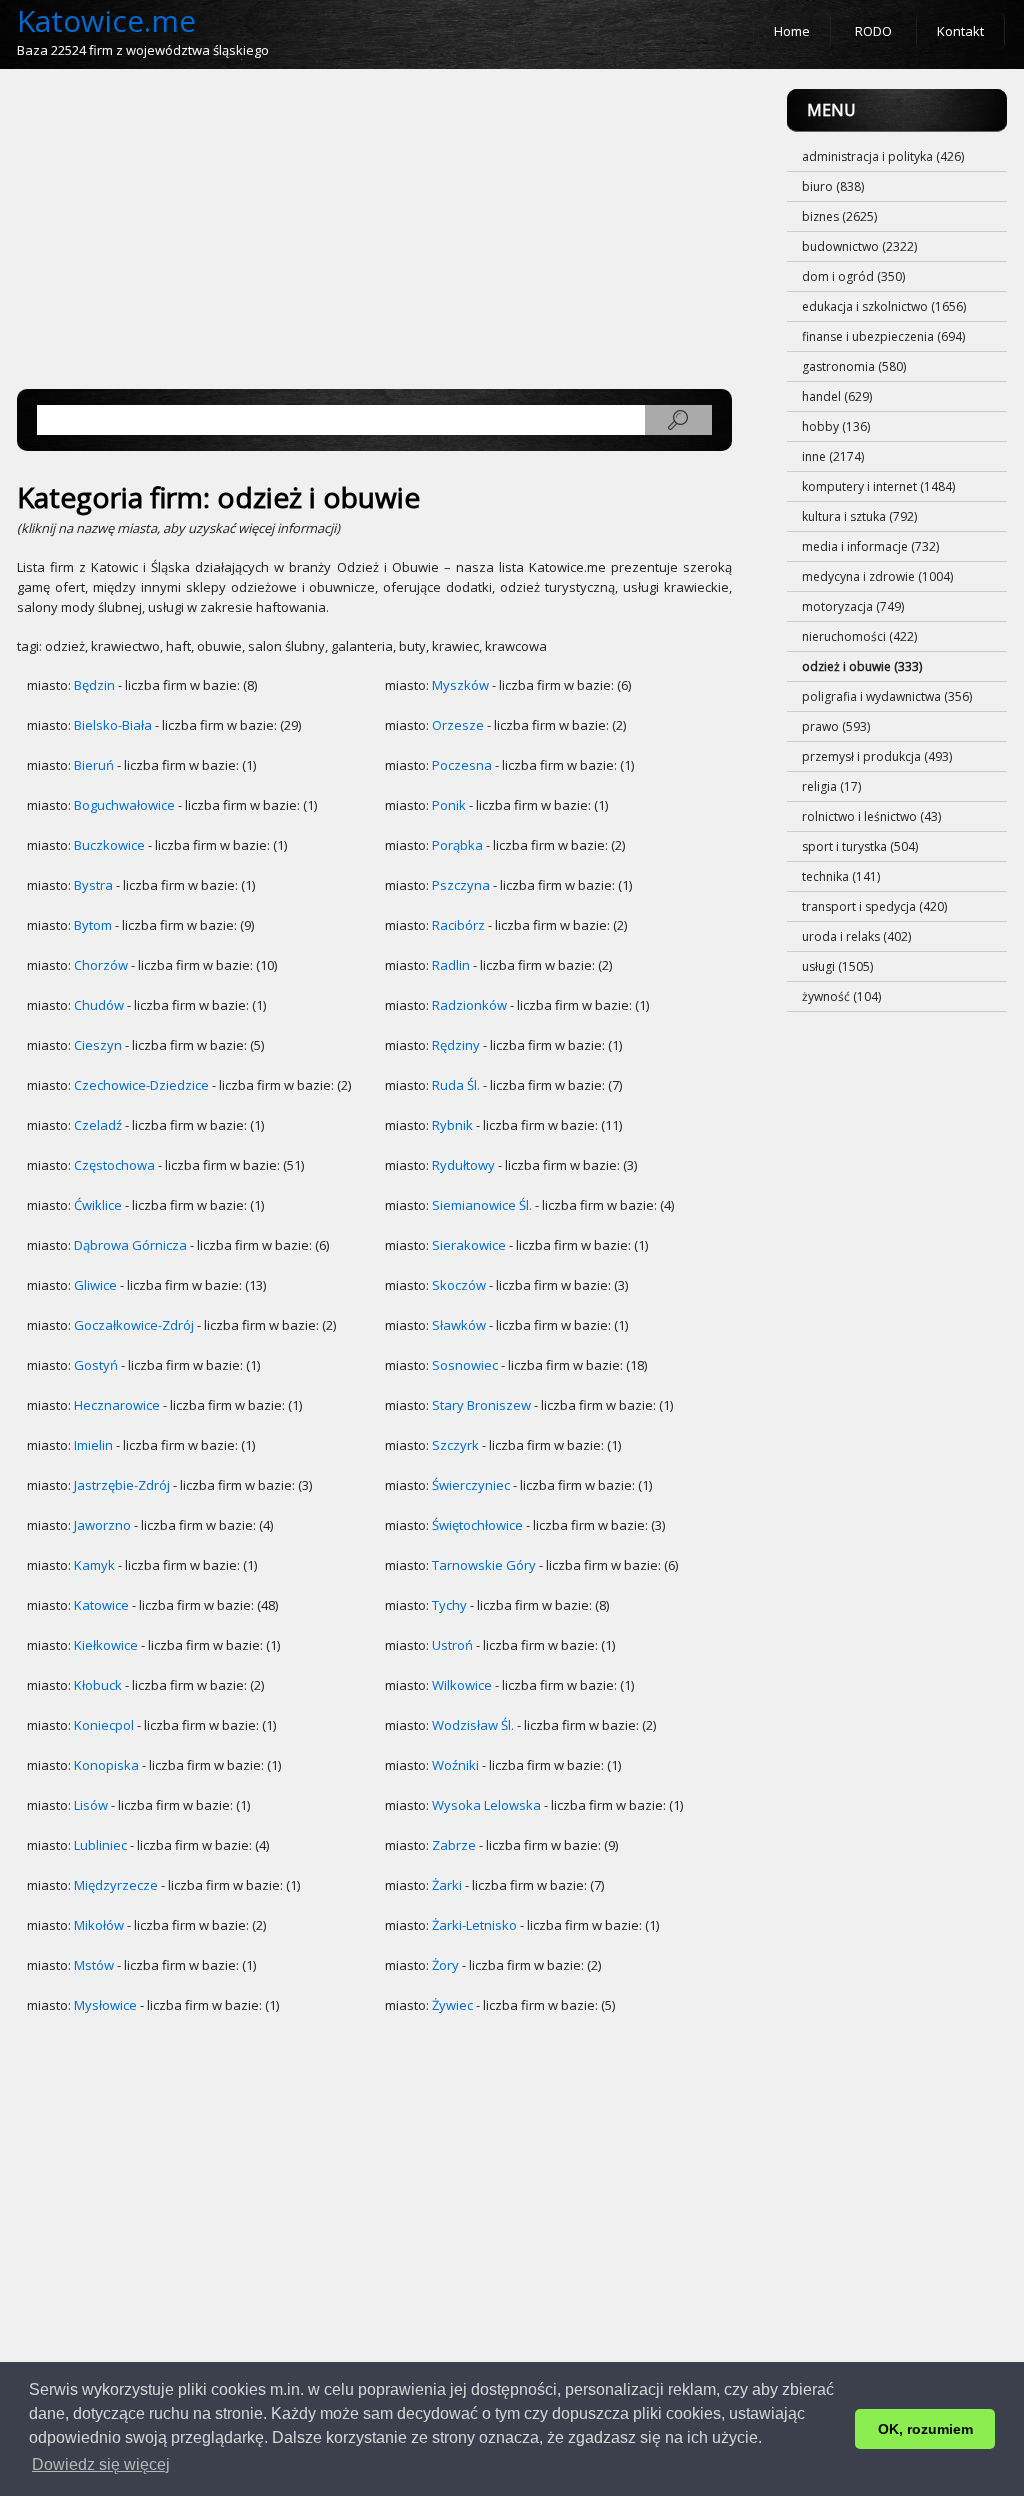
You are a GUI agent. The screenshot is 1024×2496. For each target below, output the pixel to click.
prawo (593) (836, 726)
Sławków (459, 1325)
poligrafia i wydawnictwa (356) (887, 696)
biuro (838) (833, 186)
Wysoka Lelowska (486, 1805)
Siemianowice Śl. (482, 1205)
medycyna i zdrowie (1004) (877, 576)
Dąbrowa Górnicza (130, 1245)
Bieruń (94, 765)
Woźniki (455, 1765)
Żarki (447, 1885)
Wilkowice (462, 1685)
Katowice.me (106, 20)
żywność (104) (841, 996)
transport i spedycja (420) (874, 906)
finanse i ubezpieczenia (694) (883, 336)
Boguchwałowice (124, 805)
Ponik (449, 805)
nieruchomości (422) (859, 636)
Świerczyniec (471, 1485)
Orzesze (458, 725)
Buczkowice (109, 845)
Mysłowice (105, 2005)
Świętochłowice (477, 1525)
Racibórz (458, 925)
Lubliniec (100, 1845)
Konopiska (106, 1765)
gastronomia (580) (854, 366)
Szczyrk (455, 1445)
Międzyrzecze (116, 1885)
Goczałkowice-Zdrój (134, 1325)
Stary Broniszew (481, 1405)
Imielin (93, 1445)
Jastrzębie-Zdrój (122, 1485)
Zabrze (454, 1845)
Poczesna (462, 765)
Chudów (99, 1005)
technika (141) (841, 876)
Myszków (460, 685)
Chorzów (101, 965)
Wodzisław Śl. (473, 1725)
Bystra (93, 885)
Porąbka (457, 845)
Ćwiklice (98, 1205)
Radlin (451, 965)
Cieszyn (98, 1045)
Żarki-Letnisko (474, 1925)
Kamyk (94, 1565)
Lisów (91, 1805)
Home (792, 31)
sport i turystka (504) (860, 846)
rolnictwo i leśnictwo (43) (871, 816)
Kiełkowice (106, 1645)
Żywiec (452, 2005)
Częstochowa (114, 1165)
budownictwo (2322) (859, 246)
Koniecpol (104, 1725)
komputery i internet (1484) (878, 486)
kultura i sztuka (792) (859, 516)
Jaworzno (102, 1525)
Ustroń (452, 1645)
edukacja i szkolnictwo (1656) (884, 306)
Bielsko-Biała (113, 725)
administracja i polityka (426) (883, 156)
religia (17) (831, 786)
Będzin (94, 685)
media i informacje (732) (870, 546)
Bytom (93, 925)
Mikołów (99, 1925)
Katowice (101, 1605)
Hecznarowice (117, 1405)
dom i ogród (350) (853, 276)
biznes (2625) (839, 216)
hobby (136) (836, 426)
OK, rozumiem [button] (925, 2429)
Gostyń (96, 1365)
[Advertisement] (374, 229)
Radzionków (469, 1005)
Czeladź (98, 1125)
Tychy (449, 1605)
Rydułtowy (463, 1165)
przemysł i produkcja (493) (877, 756)
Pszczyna (461, 885)
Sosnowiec (465, 1365)
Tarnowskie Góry (484, 1565)
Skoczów (459, 1285)
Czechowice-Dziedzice (141, 1085)
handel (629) (837, 396)
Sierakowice (469, 1245)
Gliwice (95, 1285)
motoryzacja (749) (853, 606)
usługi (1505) (837, 966)
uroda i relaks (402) (856, 936)
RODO (873, 31)
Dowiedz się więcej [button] (101, 2464)
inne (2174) (833, 456)
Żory (445, 1965)
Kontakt (960, 31)
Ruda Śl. (456, 1085)
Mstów (94, 1965)
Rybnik (452, 1125)
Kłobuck (98, 1685)
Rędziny (456, 1045)
